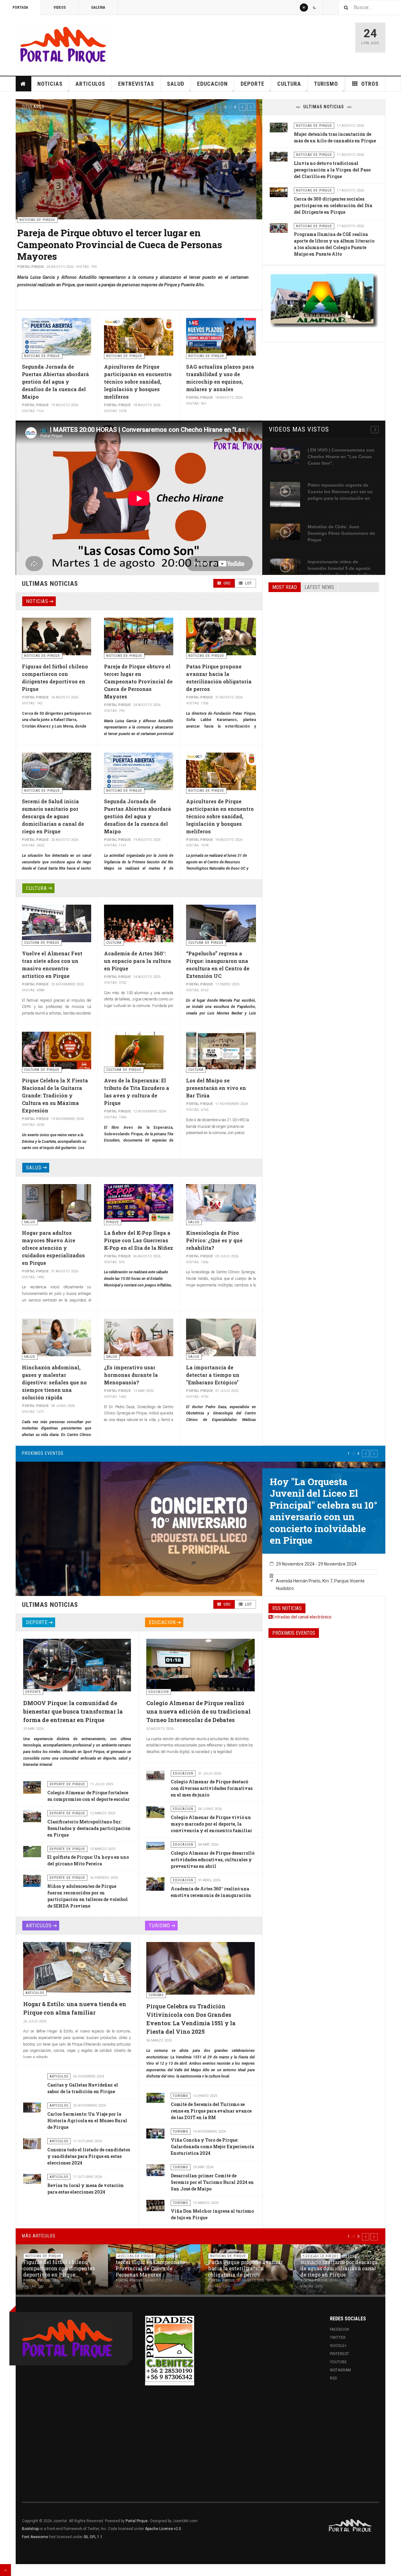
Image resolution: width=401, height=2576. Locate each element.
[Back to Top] (5, 2570)
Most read (285, 587)
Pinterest (339, 2354)
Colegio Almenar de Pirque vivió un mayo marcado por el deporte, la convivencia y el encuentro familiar (211, 1824)
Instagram (340, 2370)
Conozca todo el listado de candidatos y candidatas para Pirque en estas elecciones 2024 (89, 2156)
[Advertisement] (324, 645)
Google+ (338, 2346)
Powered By (351, 2526)
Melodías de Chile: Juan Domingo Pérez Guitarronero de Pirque (341, 533)
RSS (333, 2378)
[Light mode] (304, 8)
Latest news (319, 587)
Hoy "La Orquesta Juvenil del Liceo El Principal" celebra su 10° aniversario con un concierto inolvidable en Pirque (323, 1511)
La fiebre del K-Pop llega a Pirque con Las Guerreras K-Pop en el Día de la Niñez (138, 1240)
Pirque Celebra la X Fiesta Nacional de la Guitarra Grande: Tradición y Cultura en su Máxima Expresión (55, 1095)
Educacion (212, 84)
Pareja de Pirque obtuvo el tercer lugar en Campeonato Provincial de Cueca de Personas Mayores (138, 681)
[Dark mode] (315, 8)
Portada (20, 8)
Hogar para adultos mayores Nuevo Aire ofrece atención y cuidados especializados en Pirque (53, 1248)
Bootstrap (30, 2529)
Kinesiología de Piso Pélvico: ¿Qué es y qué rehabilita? (214, 1240)
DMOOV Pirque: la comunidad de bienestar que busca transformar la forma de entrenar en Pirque (73, 1711)
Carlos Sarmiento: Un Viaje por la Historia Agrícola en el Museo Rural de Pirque (87, 2121)
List (248, 583)
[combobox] (370, 7)
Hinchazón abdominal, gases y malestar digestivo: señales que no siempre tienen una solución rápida (54, 1382)
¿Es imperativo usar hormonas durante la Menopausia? (131, 1375)
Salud (176, 84)
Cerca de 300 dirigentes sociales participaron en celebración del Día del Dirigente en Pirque (333, 205)
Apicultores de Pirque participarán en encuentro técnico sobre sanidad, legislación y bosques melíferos (138, 382)
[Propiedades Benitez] (170, 2349)
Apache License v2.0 (163, 2529)
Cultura (289, 84)
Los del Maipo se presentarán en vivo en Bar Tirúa (216, 1088)
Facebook (339, 2329)
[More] (375, 430)
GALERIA (98, 8)
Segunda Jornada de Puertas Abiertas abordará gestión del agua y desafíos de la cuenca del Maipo (55, 382)
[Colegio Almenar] (324, 300)
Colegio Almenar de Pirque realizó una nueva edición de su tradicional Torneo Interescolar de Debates (198, 1711)
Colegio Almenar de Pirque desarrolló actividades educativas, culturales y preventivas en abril (213, 1860)
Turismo (326, 84)
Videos (60, 8)
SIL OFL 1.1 (93, 2537)
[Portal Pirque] (63, 44)
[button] (242, 107)
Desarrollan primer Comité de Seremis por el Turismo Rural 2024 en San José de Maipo (212, 2182)
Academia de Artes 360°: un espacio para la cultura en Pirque (138, 961)
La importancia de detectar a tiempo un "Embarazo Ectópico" (213, 1375)
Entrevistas (136, 84)
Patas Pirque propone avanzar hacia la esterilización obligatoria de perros (109, 239)
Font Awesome (35, 2537)
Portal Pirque (137, 2521)
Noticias (50, 84)
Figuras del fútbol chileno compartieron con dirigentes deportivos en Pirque (59, 2268)
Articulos (90, 84)
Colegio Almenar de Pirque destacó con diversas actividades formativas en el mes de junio (212, 1788)
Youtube (338, 2362)
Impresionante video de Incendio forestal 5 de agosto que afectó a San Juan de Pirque (342, 568)
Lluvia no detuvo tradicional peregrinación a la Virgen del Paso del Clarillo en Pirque (332, 170)
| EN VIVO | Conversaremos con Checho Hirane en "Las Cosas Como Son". (341, 457)
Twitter (338, 2338)
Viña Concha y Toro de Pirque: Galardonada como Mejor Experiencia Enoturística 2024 (212, 2147)
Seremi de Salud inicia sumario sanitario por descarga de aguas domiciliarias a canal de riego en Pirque (53, 816)
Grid (227, 583)
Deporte (253, 84)
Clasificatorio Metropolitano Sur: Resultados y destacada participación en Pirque (89, 1828)
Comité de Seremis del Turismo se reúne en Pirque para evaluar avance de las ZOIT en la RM (211, 2111)
